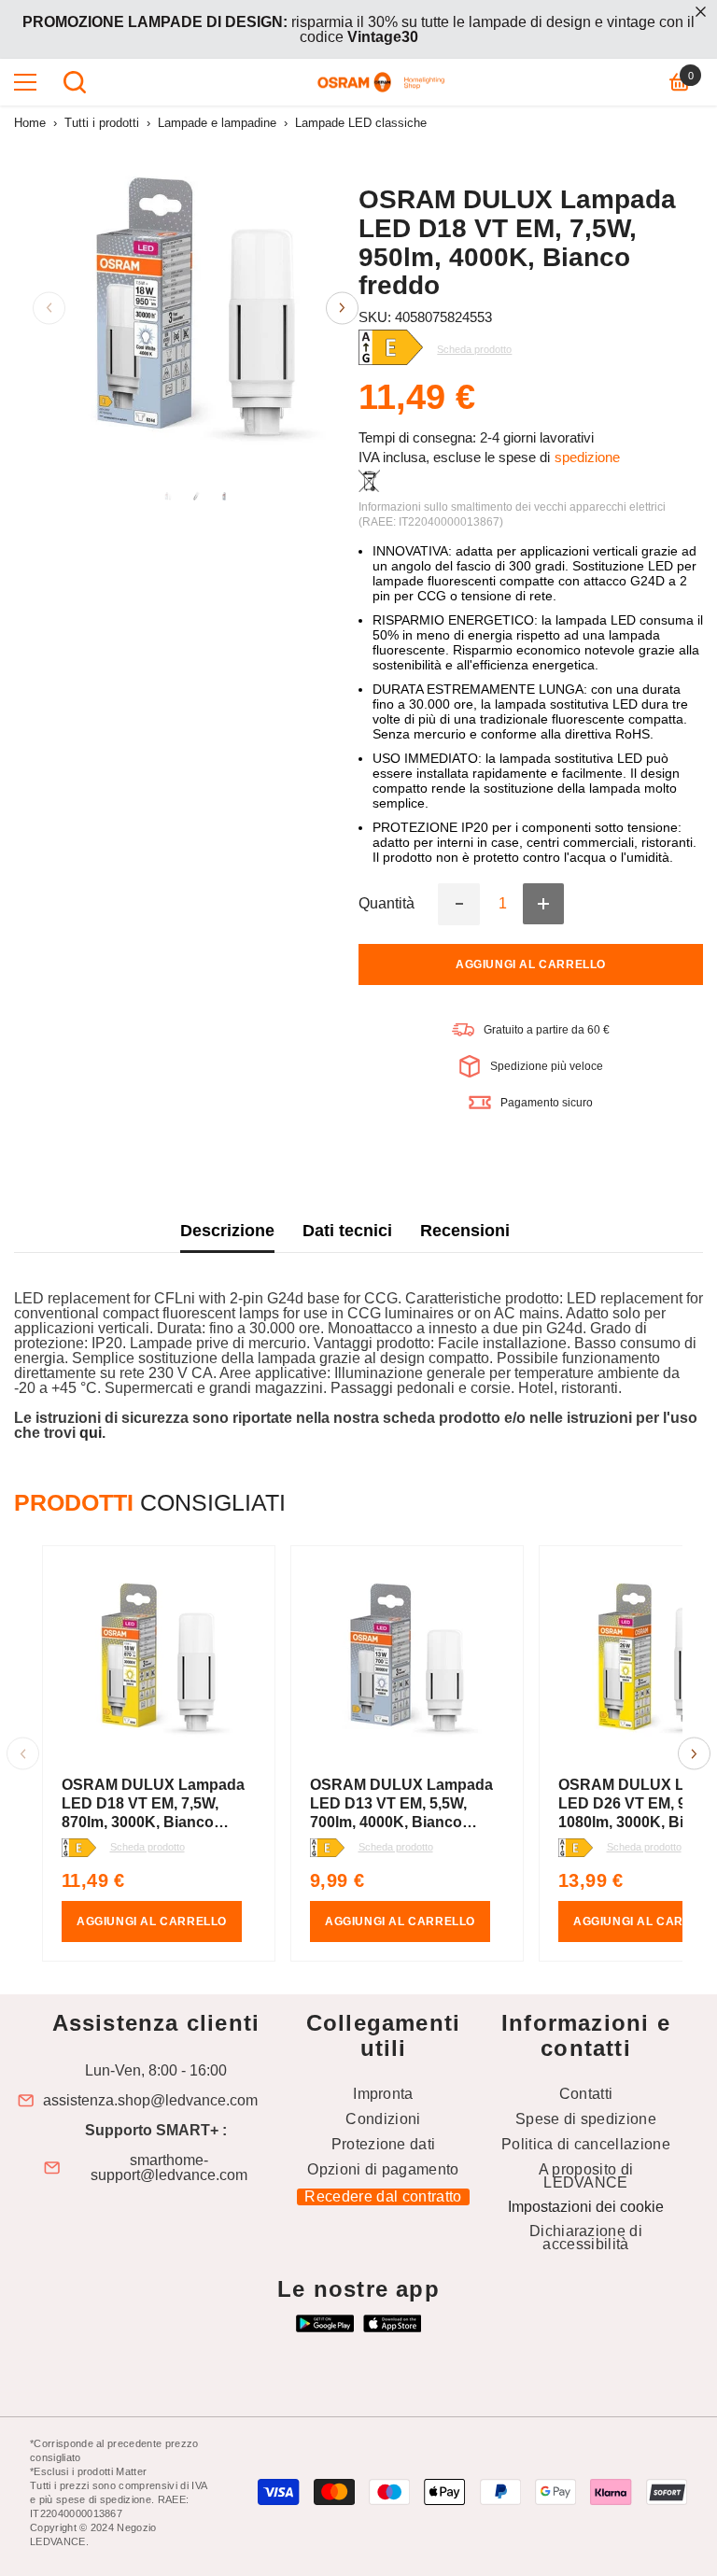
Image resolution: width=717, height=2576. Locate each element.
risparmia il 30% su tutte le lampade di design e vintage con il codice (358, 29)
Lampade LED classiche (361, 123)
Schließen (701, 12)
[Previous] (49, 308)
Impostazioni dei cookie (586, 2207)
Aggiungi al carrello (531, 964)
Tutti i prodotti (102, 123)
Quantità (387, 904)
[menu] (25, 82)
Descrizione (227, 1231)
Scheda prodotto (148, 1847)
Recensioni (465, 1231)
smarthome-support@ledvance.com (169, 2168)
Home (30, 123)
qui (91, 1433)
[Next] (342, 308)
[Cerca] (75, 82)
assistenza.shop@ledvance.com (150, 2101)
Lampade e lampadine (217, 123)
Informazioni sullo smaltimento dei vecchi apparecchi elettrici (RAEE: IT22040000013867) (512, 514)
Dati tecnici (347, 1231)
